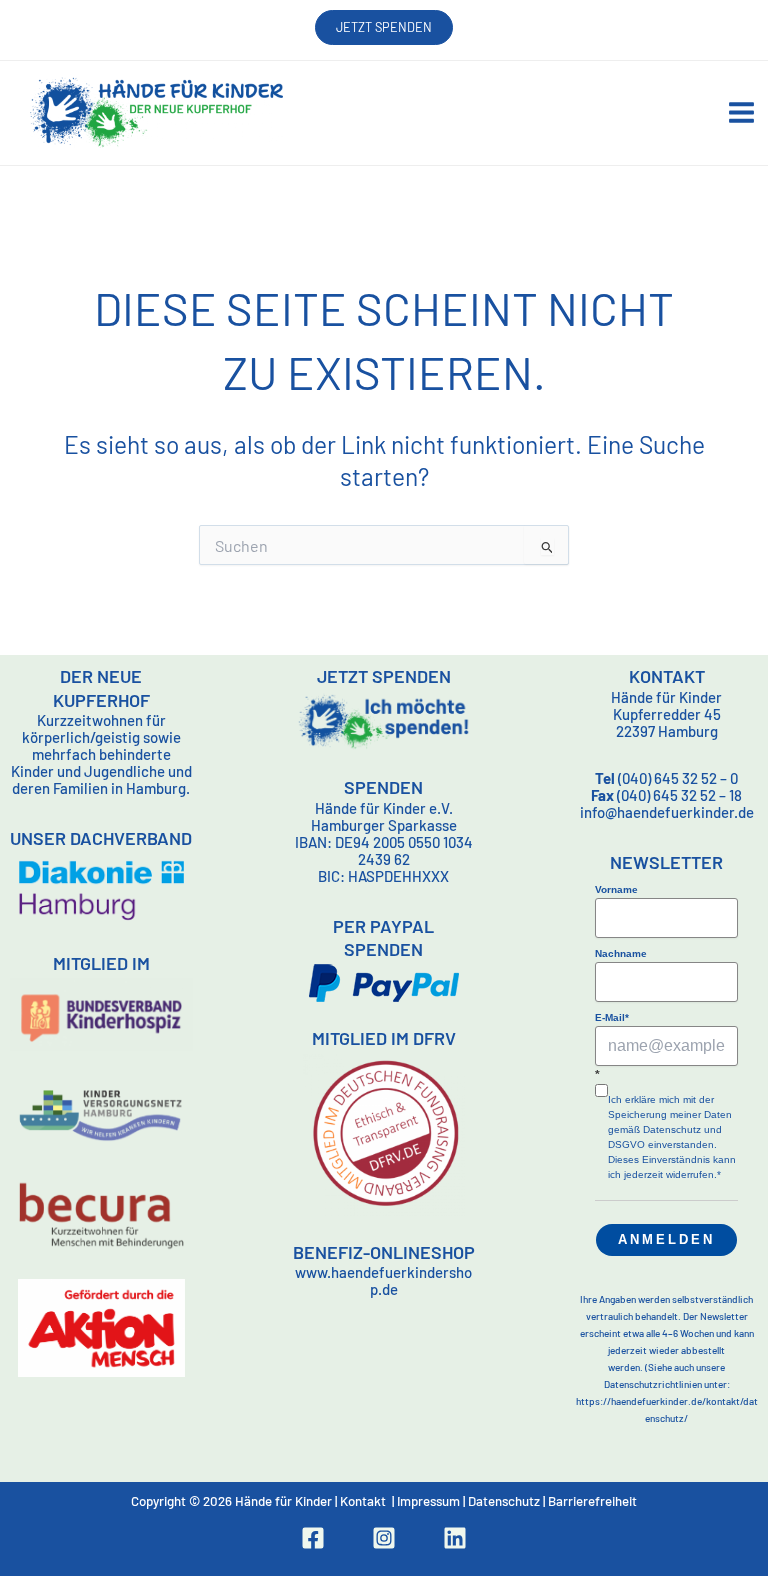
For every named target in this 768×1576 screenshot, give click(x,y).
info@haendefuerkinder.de (667, 812)
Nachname (621, 953)
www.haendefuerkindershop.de (383, 1280)
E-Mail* (612, 1017)
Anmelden (666, 1239)
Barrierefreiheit (592, 1501)
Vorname (616, 889)
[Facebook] (313, 1538)
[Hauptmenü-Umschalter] (741, 113)
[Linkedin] (455, 1538)
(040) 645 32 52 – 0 (666, 778)
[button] (384, 27)
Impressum (428, 1501)
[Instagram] (384, 1538)
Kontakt (363, 1501)
